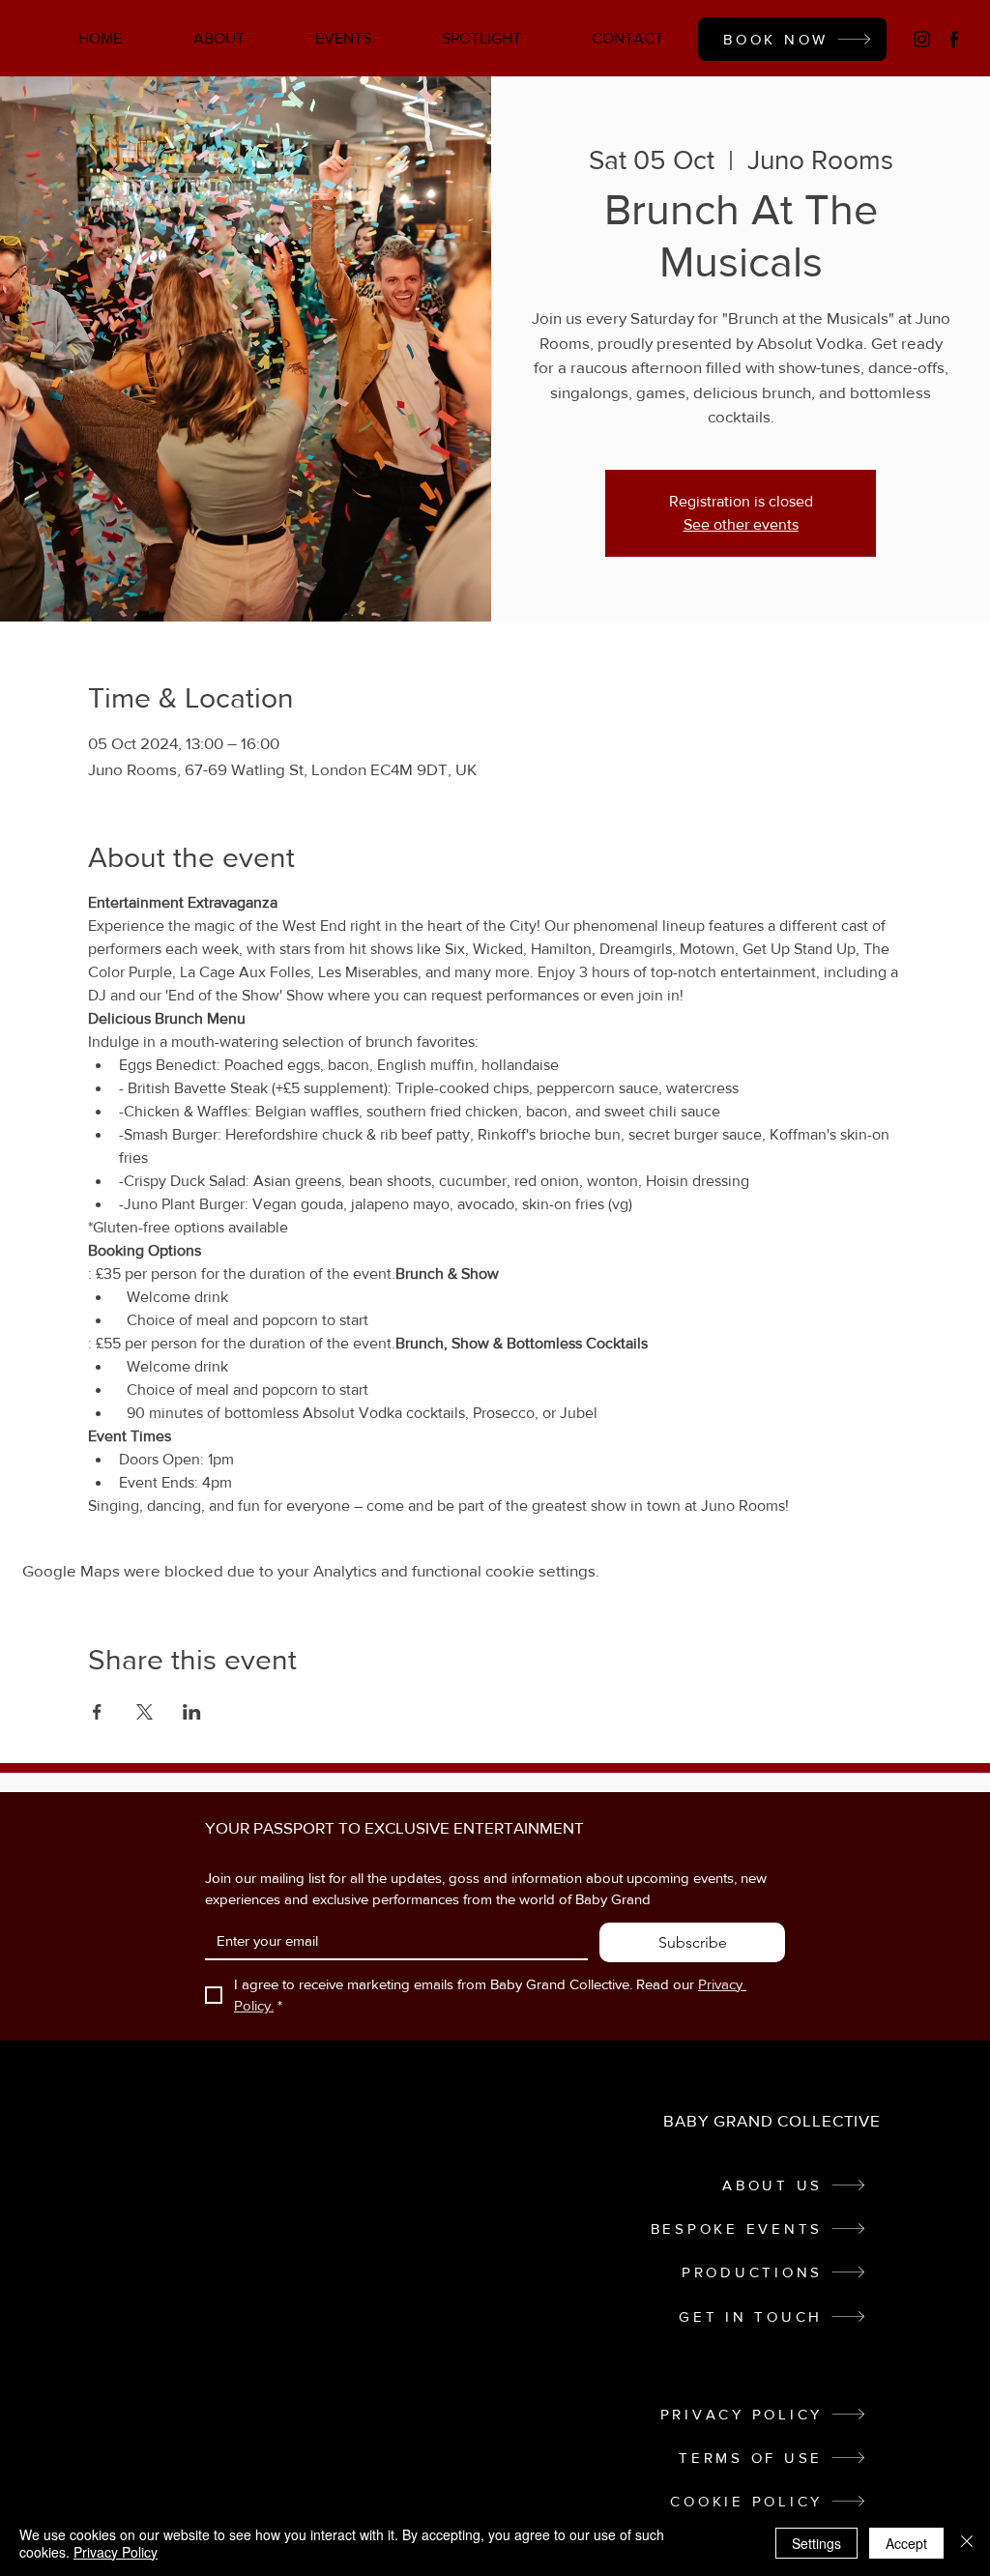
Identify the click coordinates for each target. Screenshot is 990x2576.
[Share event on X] (145, 1712)
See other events (741, 524)
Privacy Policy (116, 2552)
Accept (906, 2543)
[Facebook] (954, 39)
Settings (816, 2543)
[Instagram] (922, 39)
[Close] (967, 2543)
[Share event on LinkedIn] (192, 1712)
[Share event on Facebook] (97, 1712)
